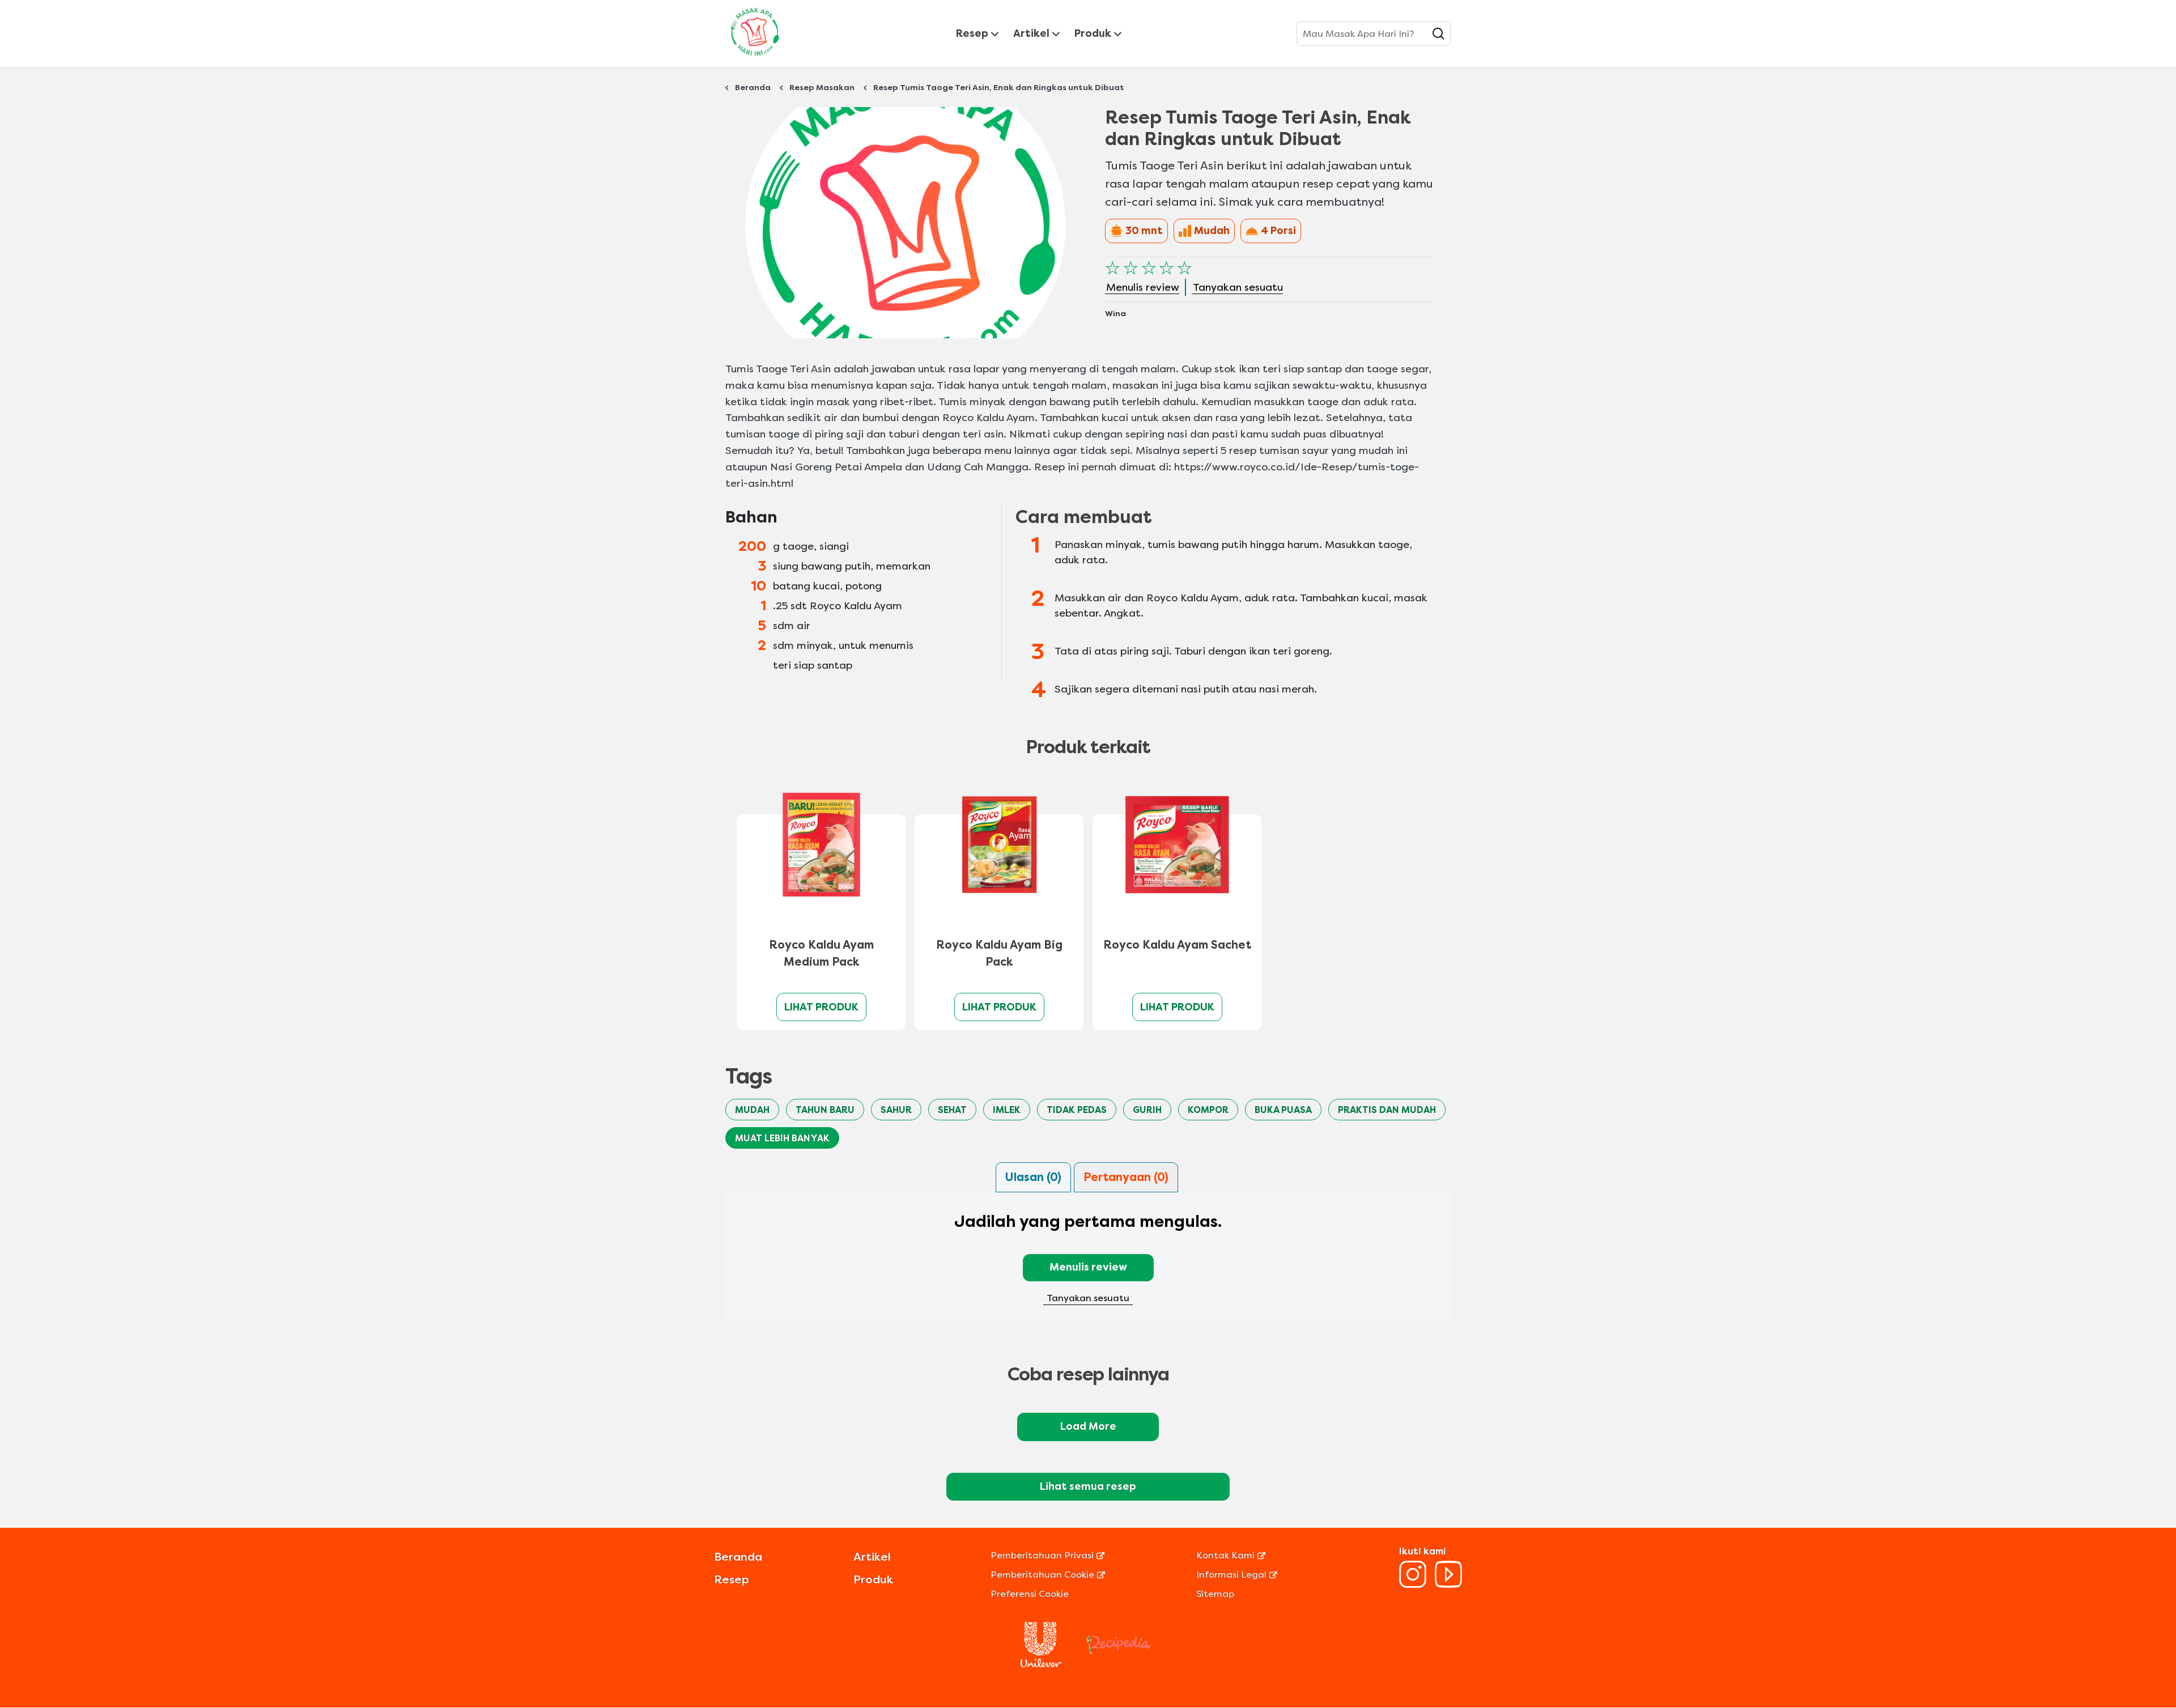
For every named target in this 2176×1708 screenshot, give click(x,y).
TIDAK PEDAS (1077, 1110)
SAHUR (896, 1110)
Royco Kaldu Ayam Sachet (1177, 945)
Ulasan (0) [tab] (1033, 1177)
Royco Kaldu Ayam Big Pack (999, 953)
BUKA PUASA (1283, 1110)
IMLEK (1007, 1110)
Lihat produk (821, 1007)
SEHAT (952, 1110)
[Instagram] (1413, 1585)
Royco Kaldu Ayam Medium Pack (821, 953)
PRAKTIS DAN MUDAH (1387, 1110)
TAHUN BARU (825, 1110)
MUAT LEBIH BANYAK (782, 1138)
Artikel (1031, 33)
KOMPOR (1208, 1110)
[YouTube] (1448, 1585)
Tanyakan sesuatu (1088, 1298)
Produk (1093, 33)
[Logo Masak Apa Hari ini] (755, 58)
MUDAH (752, 1110)
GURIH (1147, 1110)
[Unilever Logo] (1041, 1664)
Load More (1088, 1426)
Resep (972, 33)
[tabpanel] (1088, 1264)
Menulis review (1088, 1267)
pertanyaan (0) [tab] (1126, 1177)
